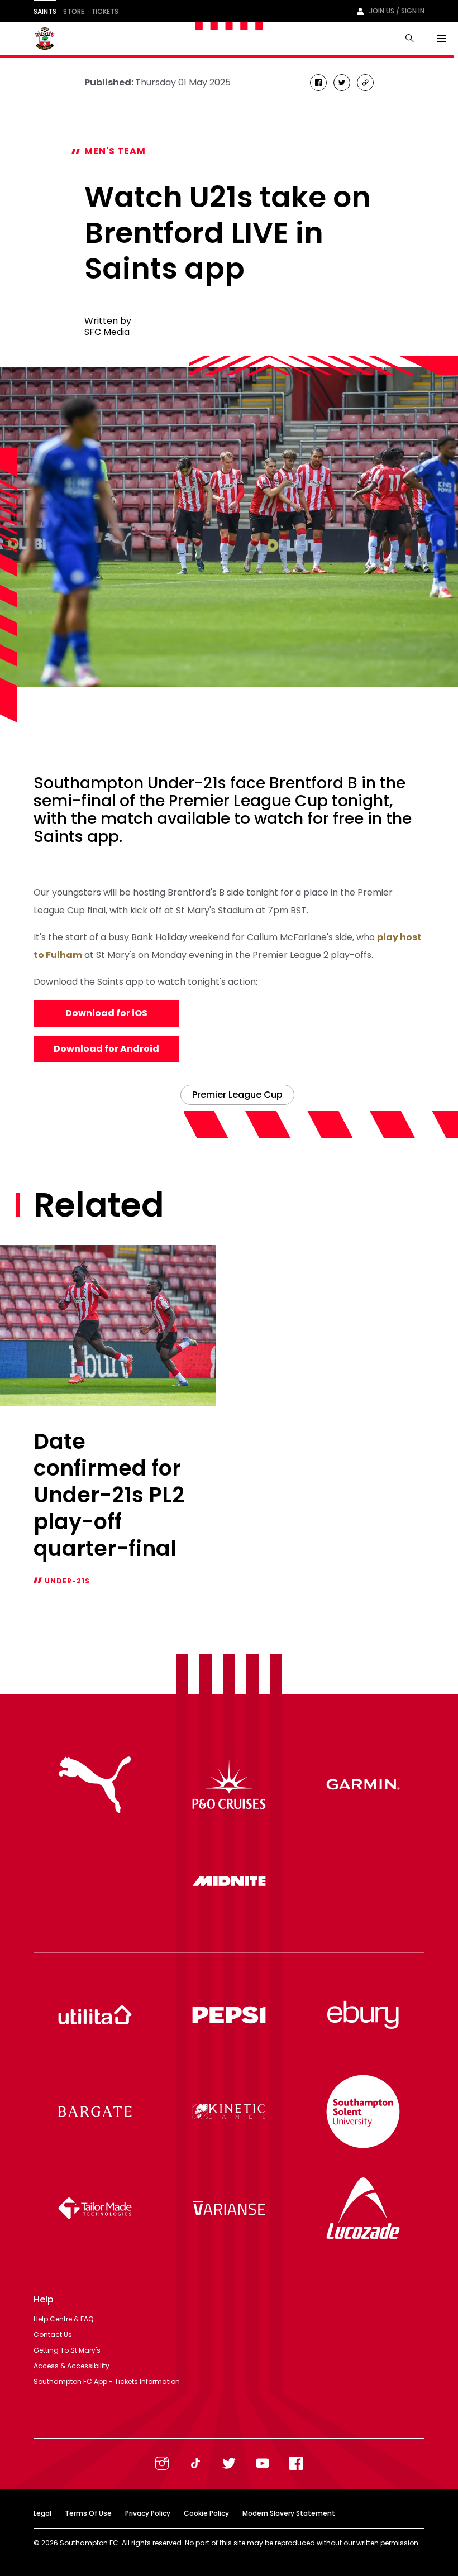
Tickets (105, 11)
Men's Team (115, 151)
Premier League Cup (237, 1095)
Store (74, 11)
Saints (45, 11)
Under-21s (67, 1581)
